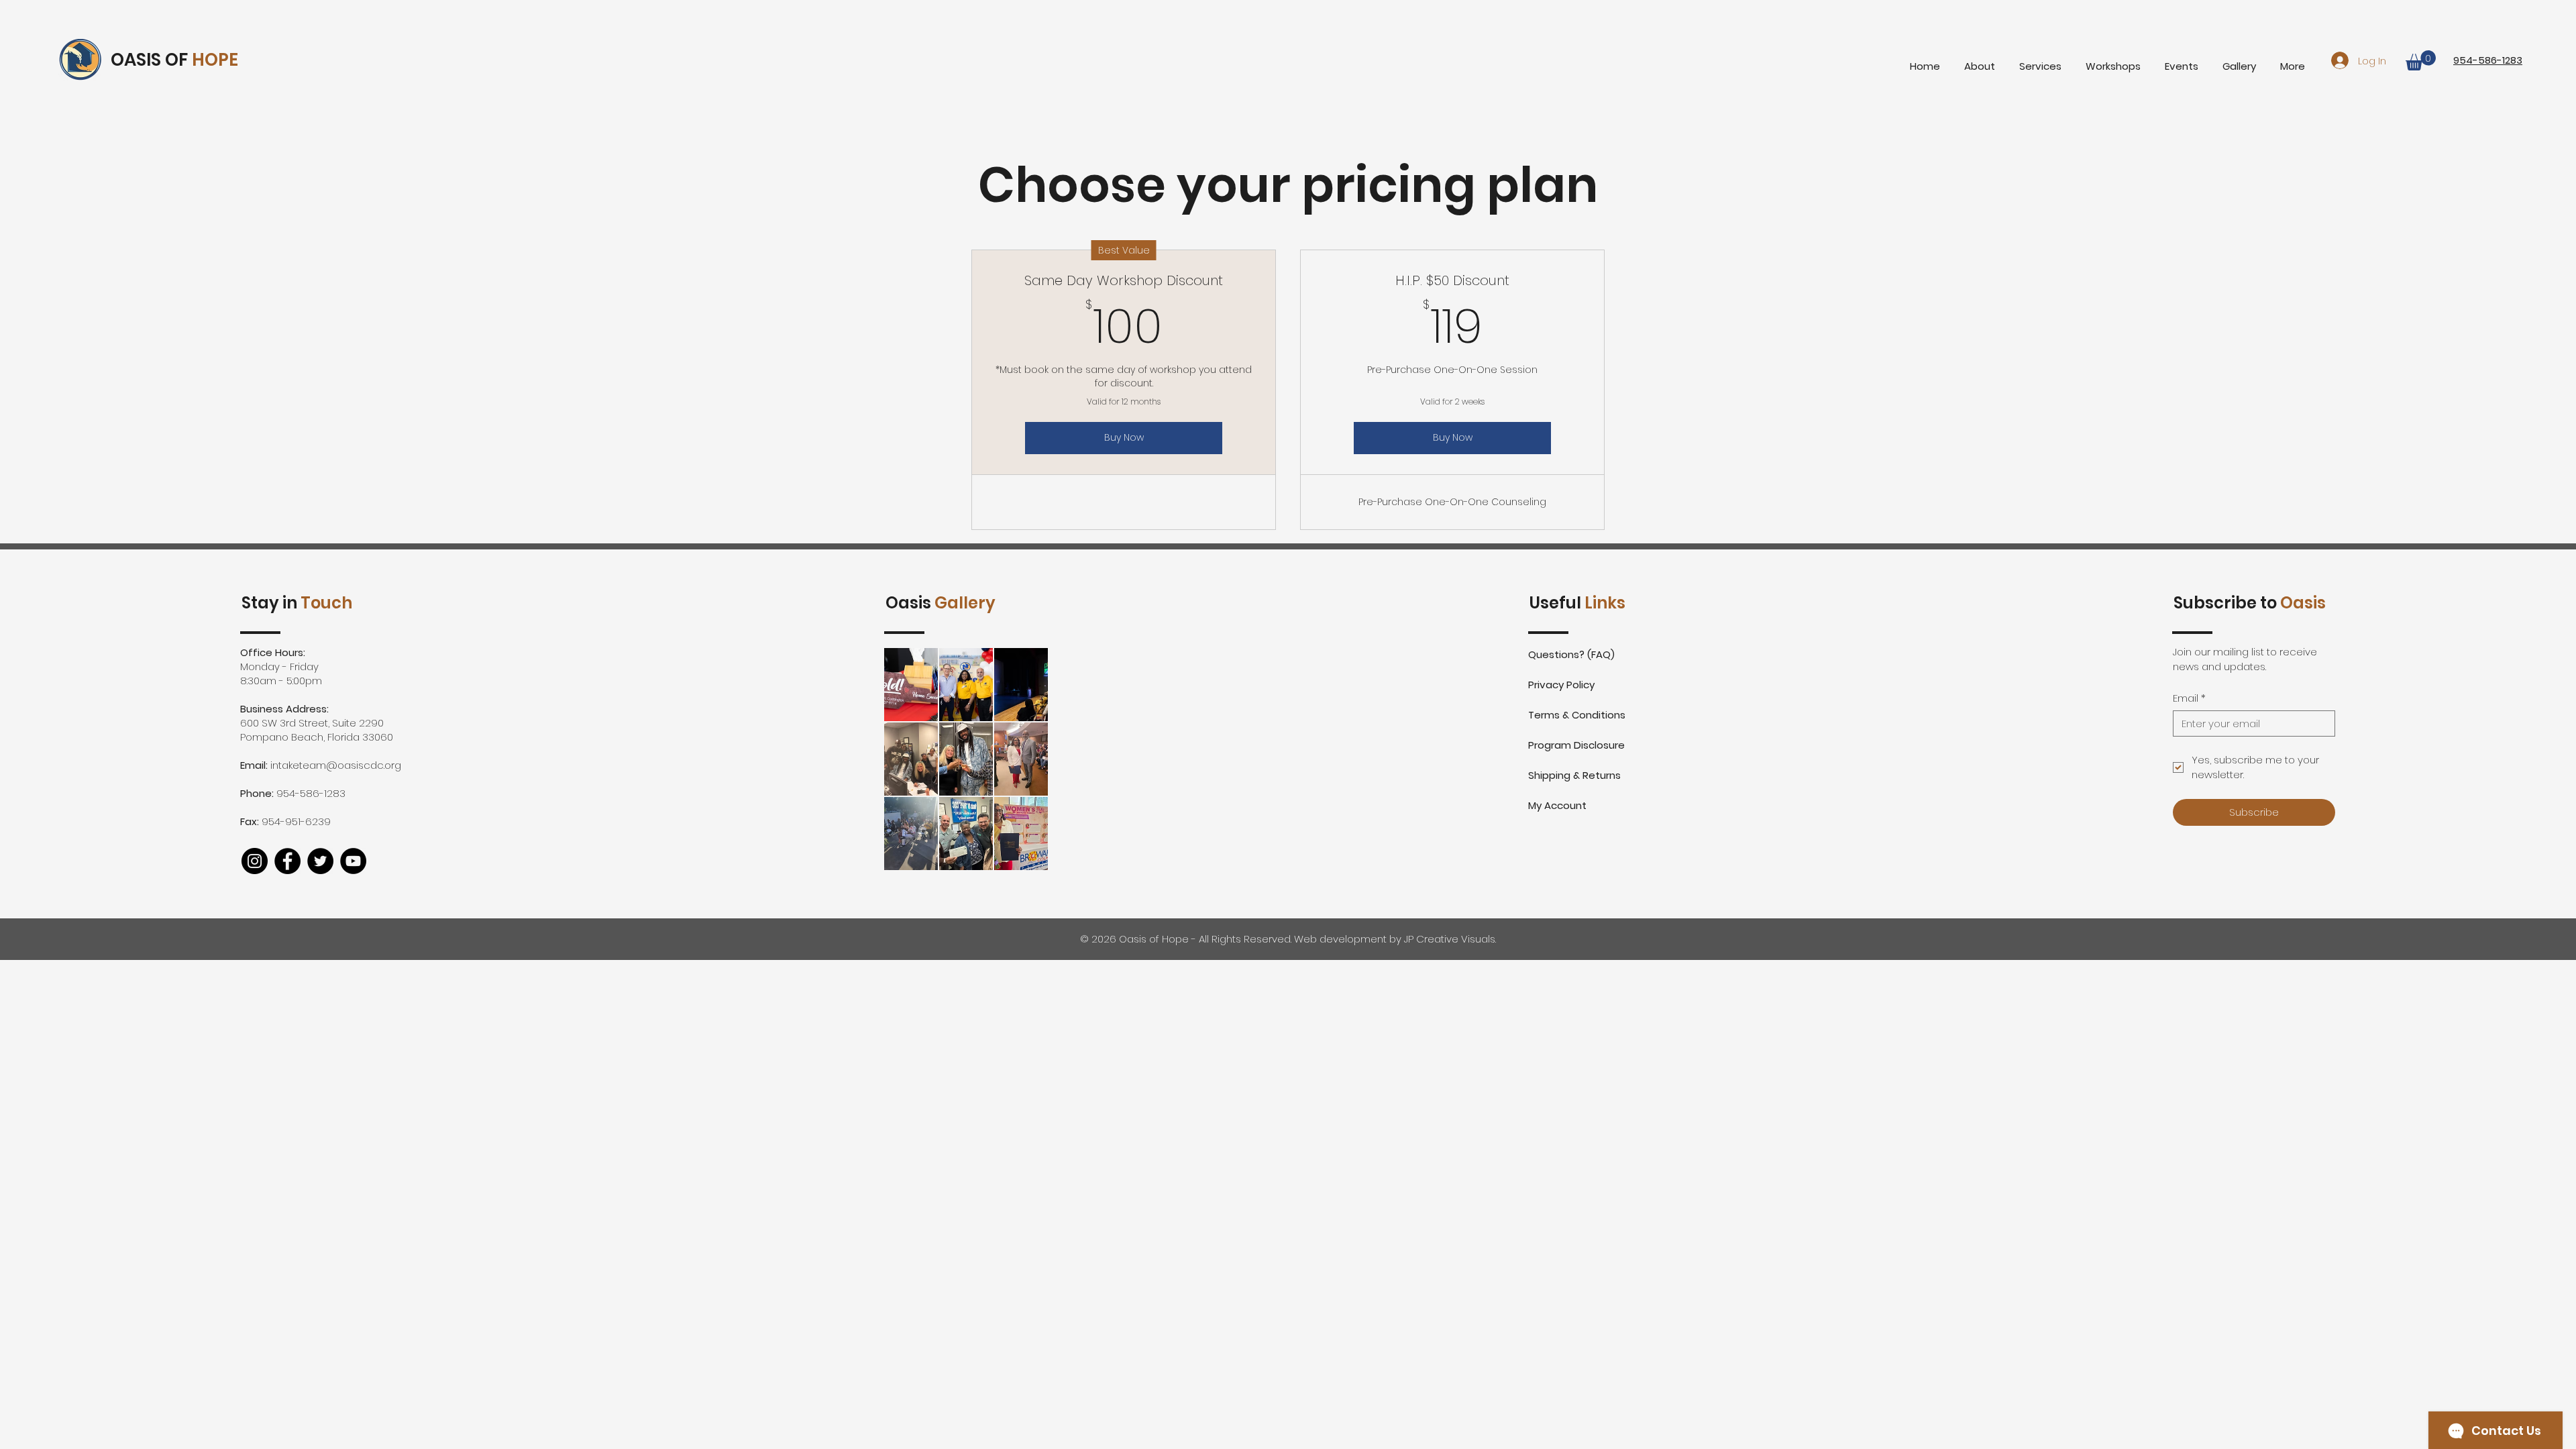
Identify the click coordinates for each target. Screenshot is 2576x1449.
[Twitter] (320, 861)
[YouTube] (353, 861)
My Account (1557, 805)
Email (2189, 698)
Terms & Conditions (1577, 715)
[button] (2421, 60)
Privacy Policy (1561, 685)
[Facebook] (287, 861)
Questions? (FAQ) (1571, 654)
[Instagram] (255, 861)
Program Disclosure (1576, 745)
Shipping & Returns (1574, 775)
